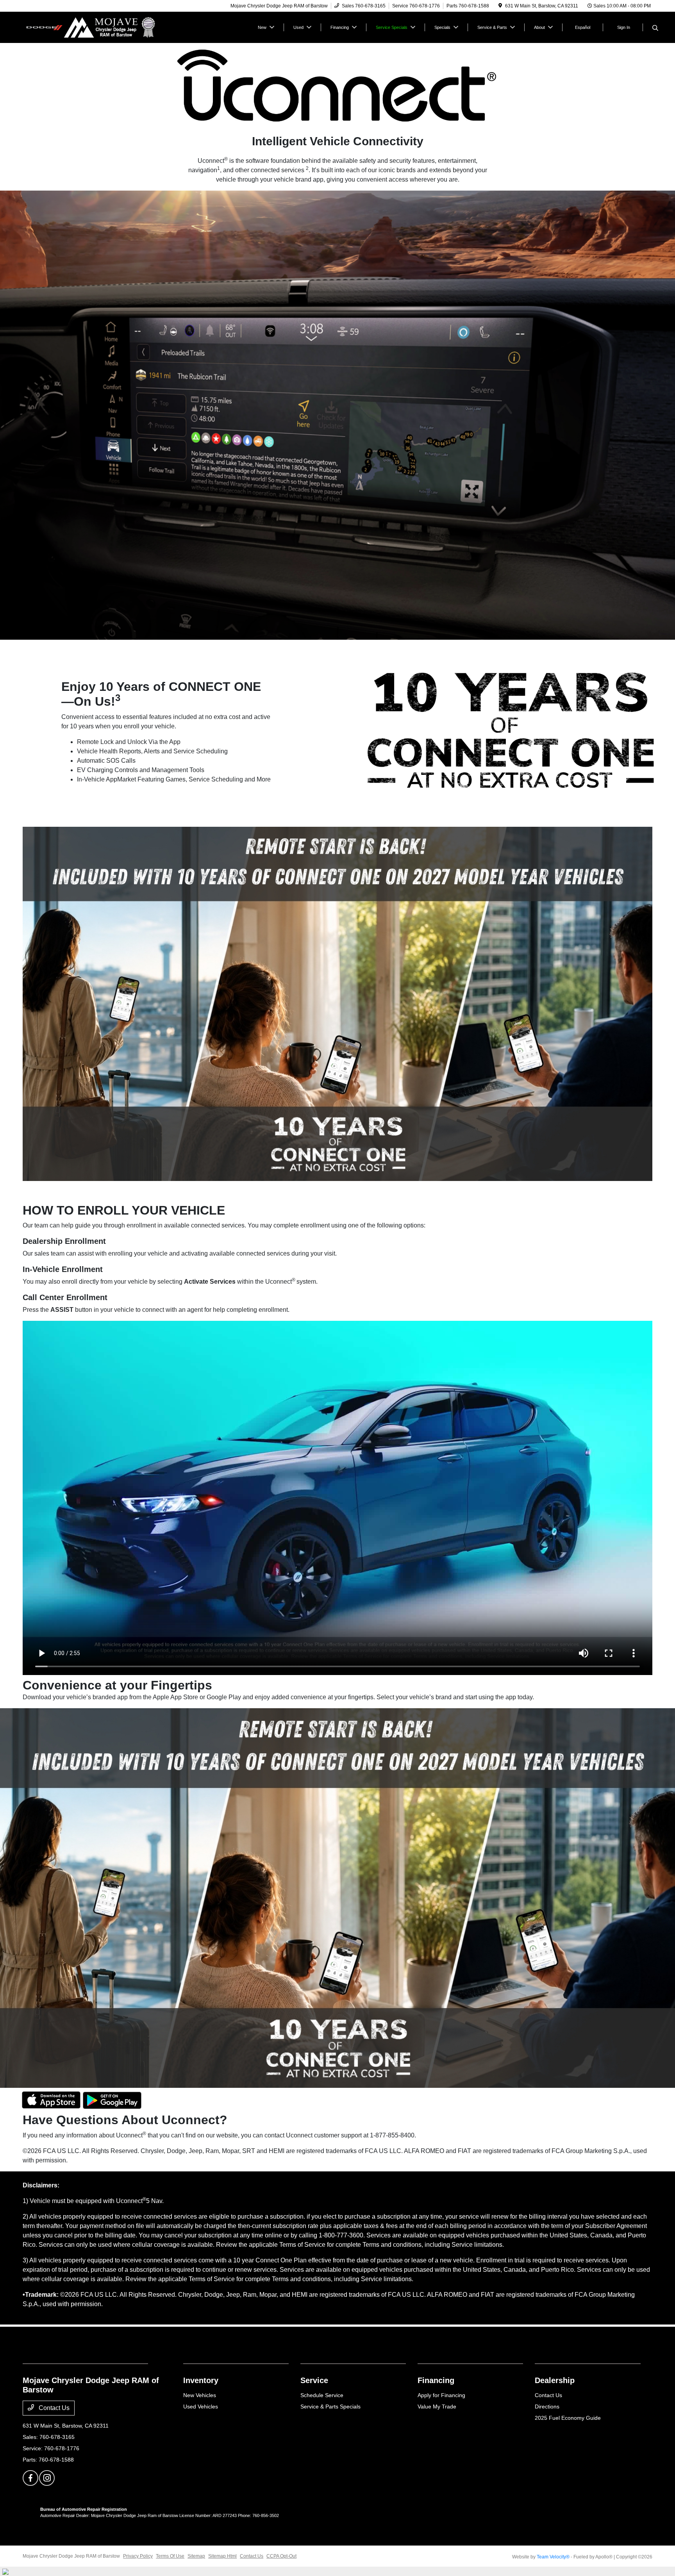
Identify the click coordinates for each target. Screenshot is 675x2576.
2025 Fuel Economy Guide (568, 2418)
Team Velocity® (553, 2557)
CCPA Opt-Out (281, 2556)
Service (314, 2380)
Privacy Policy (138, 2556)
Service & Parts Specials (330, 2407)
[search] (655, 29)
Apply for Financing (441, 2395)
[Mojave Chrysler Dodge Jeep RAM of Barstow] (90, 27)
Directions (547, 2407)
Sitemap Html (222, 2556)
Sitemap (196, 2556)
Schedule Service (322, 2395)
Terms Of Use (170, 2556)
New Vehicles (200, 2395)
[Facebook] (30, 2478)
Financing (436, 2380)
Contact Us (53, 2408)
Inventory (201, 2380)
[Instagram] (47, 2478)
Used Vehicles (201, 2407)
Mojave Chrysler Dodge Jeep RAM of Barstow (71, 2556)
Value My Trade (437, 2407)
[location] (500, 6)
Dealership (555, 2380)
